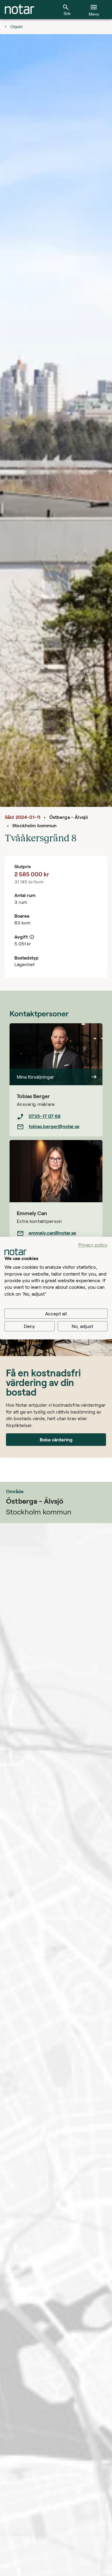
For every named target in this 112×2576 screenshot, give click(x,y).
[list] (56, 1121)
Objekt (16, 26)
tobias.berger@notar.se (54, 1126)
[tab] (20, 10)
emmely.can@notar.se (52, 1233)
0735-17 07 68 (45, 1116)
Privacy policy (93, 1245)
